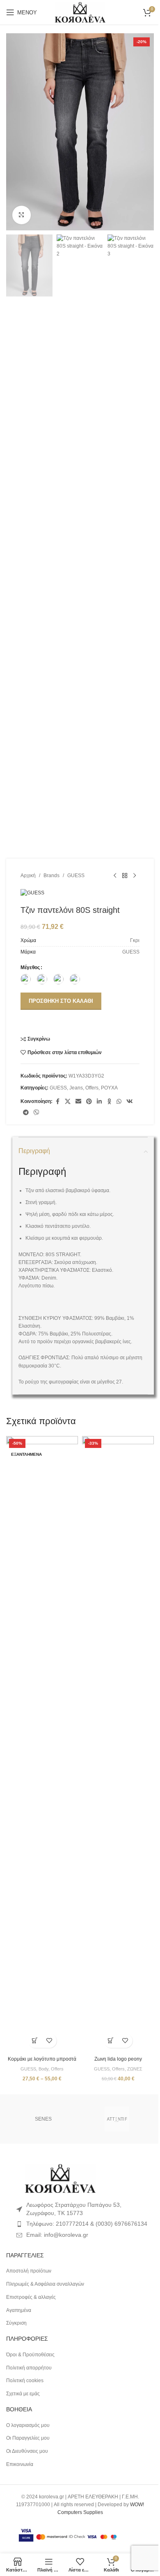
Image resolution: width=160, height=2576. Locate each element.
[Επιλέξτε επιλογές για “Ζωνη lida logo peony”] (111, 2041)
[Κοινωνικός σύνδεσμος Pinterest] (89, 1102)
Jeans (76, 1088)
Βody (43, 2069)
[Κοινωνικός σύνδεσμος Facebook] (57, 1102)
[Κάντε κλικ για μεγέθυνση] (22, 215)
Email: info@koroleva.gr (57, 2235)
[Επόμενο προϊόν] (135, 876)
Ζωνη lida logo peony (118, 2059)
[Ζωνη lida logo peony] (118, 1744)
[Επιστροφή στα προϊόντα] (125, 876)
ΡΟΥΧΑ (109, 1088)
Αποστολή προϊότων (29, 2271)
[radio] (26, 979)
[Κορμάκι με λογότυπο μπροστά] (42, 1744)
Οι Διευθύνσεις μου (27, 2451)
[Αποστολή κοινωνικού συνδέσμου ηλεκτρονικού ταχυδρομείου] (78, 1102)
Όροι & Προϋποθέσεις (30, 2355)
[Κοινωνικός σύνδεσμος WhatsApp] (119, 1102)
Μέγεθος (30, 967)
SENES (43, 2119)
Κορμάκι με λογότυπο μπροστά (42, 2059)
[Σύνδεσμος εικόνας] (60, 2178)
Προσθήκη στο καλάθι (61, 1001)
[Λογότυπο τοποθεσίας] (80, 12)
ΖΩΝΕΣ (135, 2069)
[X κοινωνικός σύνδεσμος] (68, 1102)
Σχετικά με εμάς (23, 2394)
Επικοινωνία (20, 2464)
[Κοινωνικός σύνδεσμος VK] (130, 1102)
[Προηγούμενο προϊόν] (115, 876)
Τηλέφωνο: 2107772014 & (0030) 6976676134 (87, 2224)
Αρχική (28, 876)
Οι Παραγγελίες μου (28, 2438)
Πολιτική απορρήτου (29, 2368)
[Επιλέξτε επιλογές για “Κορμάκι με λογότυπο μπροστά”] (35, 2041)
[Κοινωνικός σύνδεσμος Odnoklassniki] (109, 1102)
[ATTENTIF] (117, 2119)
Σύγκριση (16, 2323)
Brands (51, 876)
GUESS (76, 876)
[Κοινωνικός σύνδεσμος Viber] (37, 1113)
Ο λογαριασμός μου (28, 2425)
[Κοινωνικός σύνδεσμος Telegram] (26, 1113)
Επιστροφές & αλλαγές (31, 2297)
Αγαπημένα (19, 2310)
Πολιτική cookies (25, 2381)
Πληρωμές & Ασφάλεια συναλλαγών (45, 2284)
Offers (92, 1088)
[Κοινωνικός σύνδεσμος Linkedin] (99, 1102)
